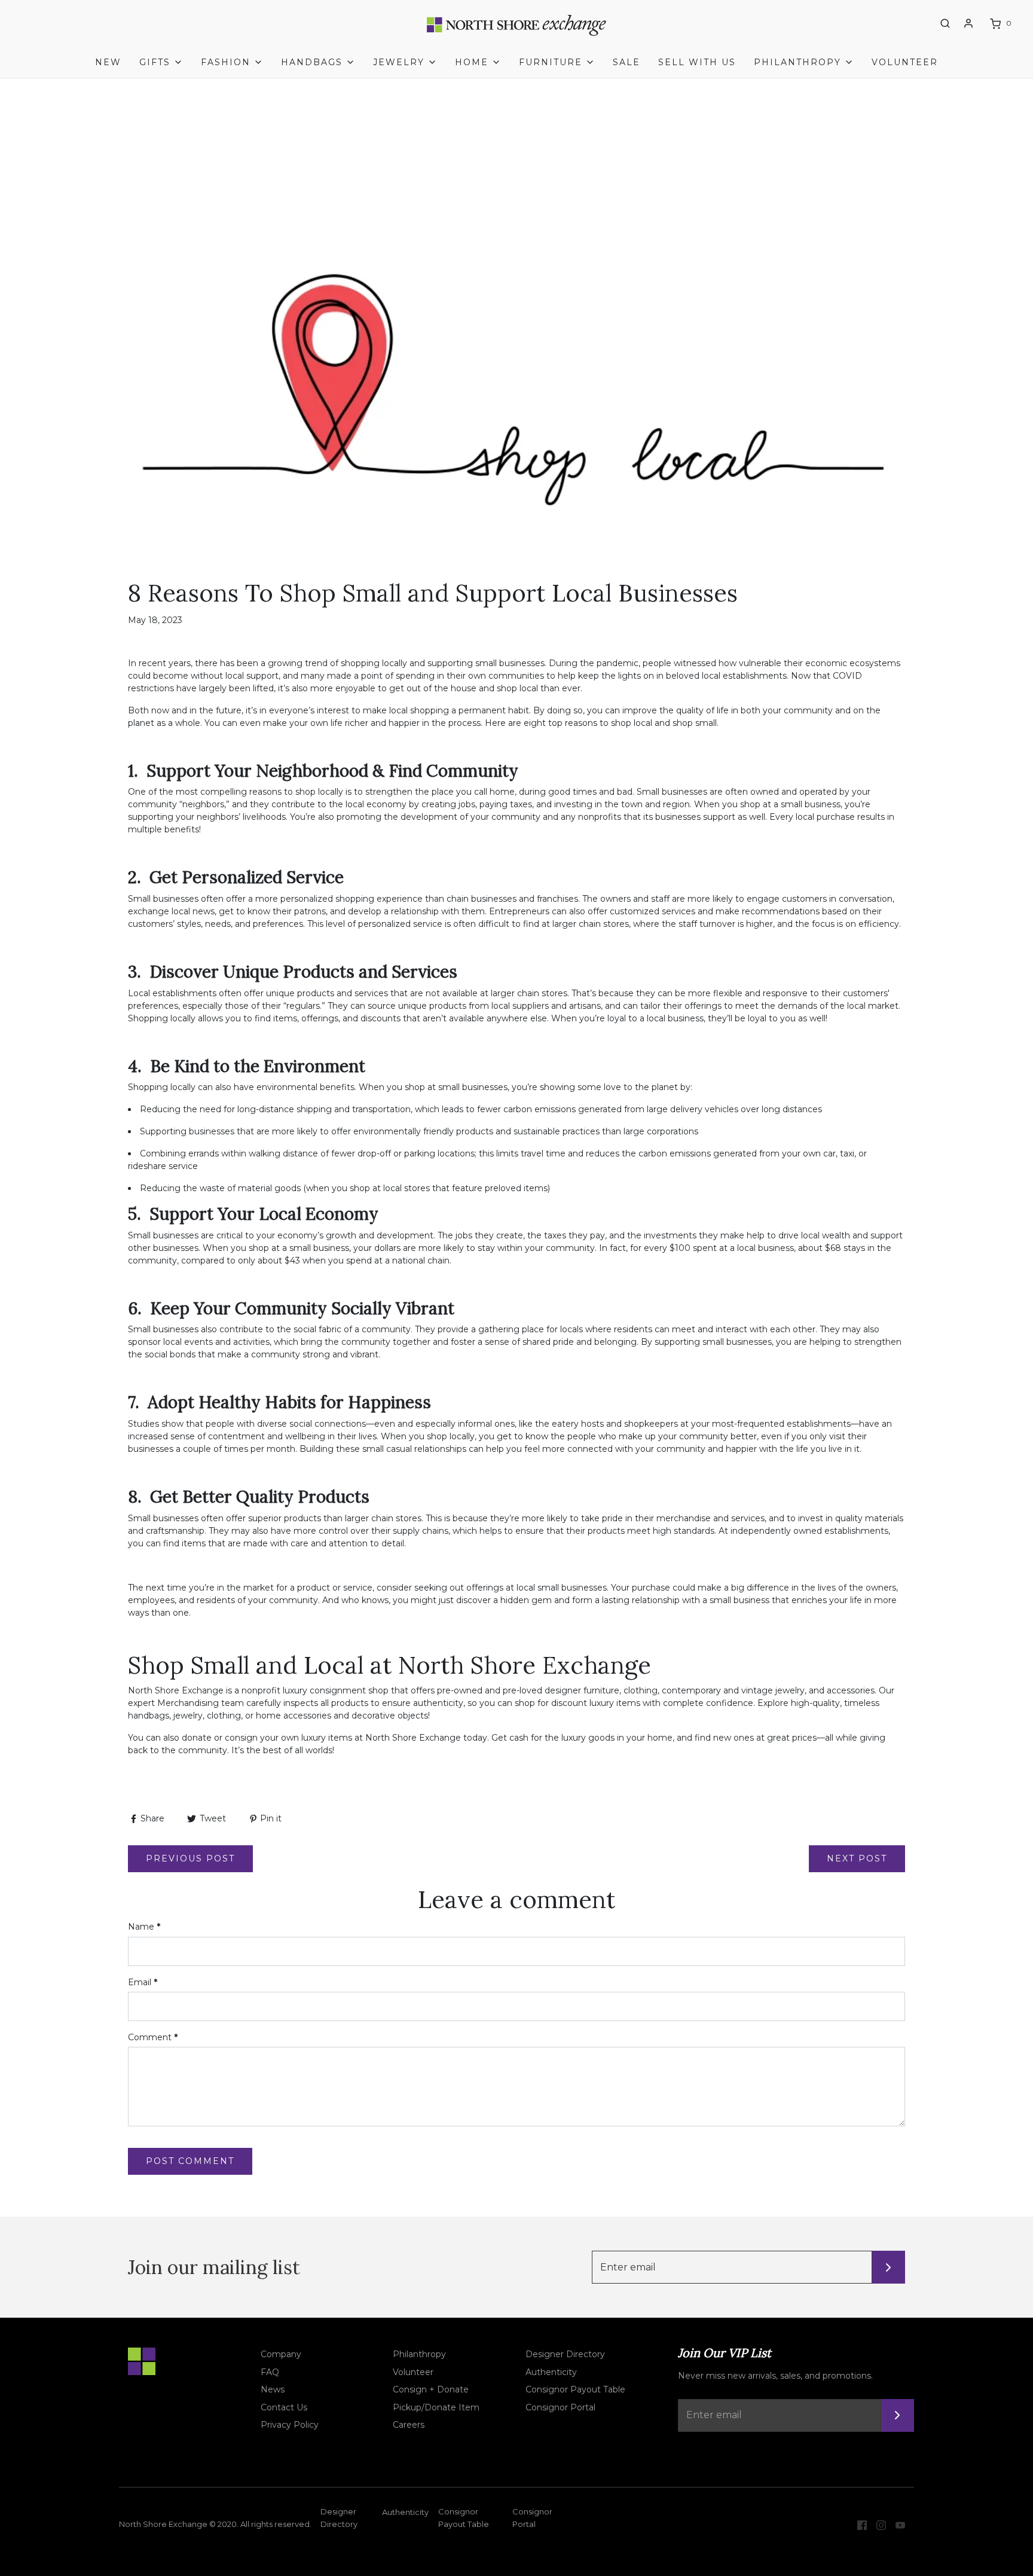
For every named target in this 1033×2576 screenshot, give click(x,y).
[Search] (945, 23)
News (273, 2389)
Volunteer (905, 62)
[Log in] (968, 23)
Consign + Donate (431, 2389)
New (108, 62)
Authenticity (551, 2372)
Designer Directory (565, 2354)
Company (281, 2354)
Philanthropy (419, 2354)
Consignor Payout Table (575, 2389)
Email (143, 1982)
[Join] (889, 2267)
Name (144, 1927)
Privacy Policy (290, 2425)
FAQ (270, 2372)
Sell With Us (697, 62)
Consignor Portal (560, 2407)
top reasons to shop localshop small (632, 723)
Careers (409, 2425)
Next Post (857, 1858)
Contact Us (284, 2407)
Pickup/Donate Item (436, 2407)
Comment (153, 2037)
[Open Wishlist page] (923, 24)
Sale (626, 62)
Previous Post (190, 1858)
